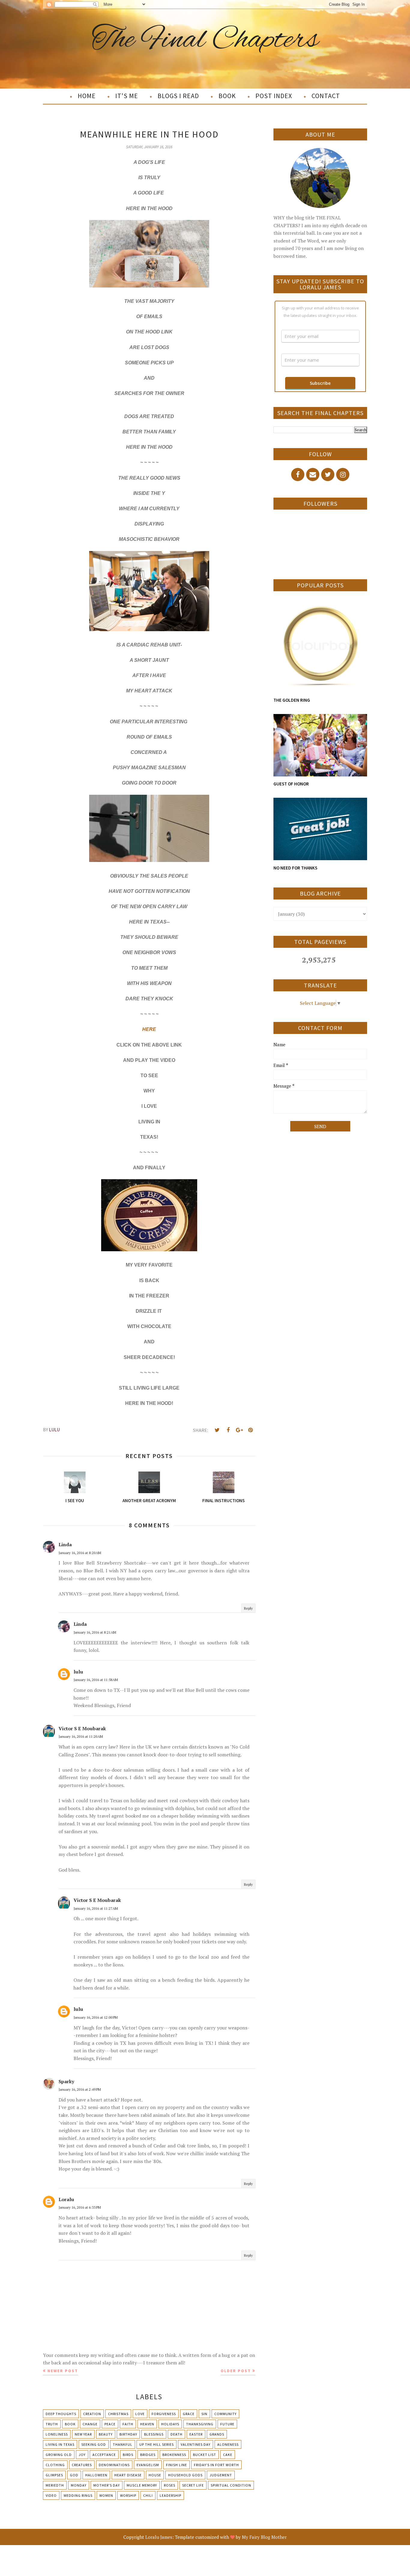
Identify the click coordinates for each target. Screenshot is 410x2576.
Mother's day (107, 2485)
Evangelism (148, 2465)
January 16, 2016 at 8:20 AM (80, 1553)
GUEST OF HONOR (291, 784)
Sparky (66, 2081)
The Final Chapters (205, 40)
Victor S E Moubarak (82, 1728)
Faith (128, 2424)
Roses (170, 2485)
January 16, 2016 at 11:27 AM (96, 1908)
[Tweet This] (217, 1430)
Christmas (118, 2414)
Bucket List (205, 2455)
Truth (52, 2424)
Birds (128, 2455)
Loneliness (57, 2434)
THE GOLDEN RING (292, 700)
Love (140, 2414)
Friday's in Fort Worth (216, 2465)
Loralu (66, 2199)
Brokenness (174, 2455)
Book (70, 2424)
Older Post (236, 2371)
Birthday (128, 2434)
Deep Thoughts (61, 2414)
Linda (65, 1544)
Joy (82, 2455)
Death (176, 2434)
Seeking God (94, 2444)
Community (225, 2414)
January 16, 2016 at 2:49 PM (80, 2089)
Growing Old (59, 2455)
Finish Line (176, 2465)
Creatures (82, 2465)
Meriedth (55, 2485)
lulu (78, 1672)
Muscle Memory (142, 2485)
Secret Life (193, 2485)
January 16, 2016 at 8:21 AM (95, 1632)
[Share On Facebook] (228, 1430)
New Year (83, 2434)
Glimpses (54, 2475)
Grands (217, 2434)
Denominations (114, 2465)
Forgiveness (164, 2414)
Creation (92, 2414)
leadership (170, 2495)
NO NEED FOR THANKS (295, 868)
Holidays (170, 2424)
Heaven (147, 2424)
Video (51, 2495)
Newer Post (63, 2371)
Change (90, 2424)
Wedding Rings (78, 2495)
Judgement (221, 2475)
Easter (196, 2434)
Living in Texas (60, 2444)
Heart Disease (128, 2475)
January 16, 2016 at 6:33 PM (80, 2207)
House (155, 2475)
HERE (149, 1029)
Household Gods (185, 2475)
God (74, 2475)
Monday (79, 2485)
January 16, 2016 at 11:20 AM (81, 1736)
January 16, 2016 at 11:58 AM (96, 1680)
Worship (128, 2495)
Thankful (123, 2444)
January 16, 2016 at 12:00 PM (96, 2017)
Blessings (154, 2434)
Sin (204, 2414)
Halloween (96, 2475)
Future (227, 2424)
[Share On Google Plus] (239, 1430)
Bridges (148, 2455)
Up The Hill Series (157, 2444)
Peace (110, 2424)
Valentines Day (196, 2444)
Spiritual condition (231, 2485)
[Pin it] (250, 1430)
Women (106, 2495)
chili (148, 2495)
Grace (189, 2414)
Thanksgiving (200, 2424)
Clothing (55, 2465)
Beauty (106, 2434)
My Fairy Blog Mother (264, 2537)
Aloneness (228, 2444)
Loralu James (159, 2537)
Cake (228, 2455)
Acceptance (104, 2455)
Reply (248, 1608)
